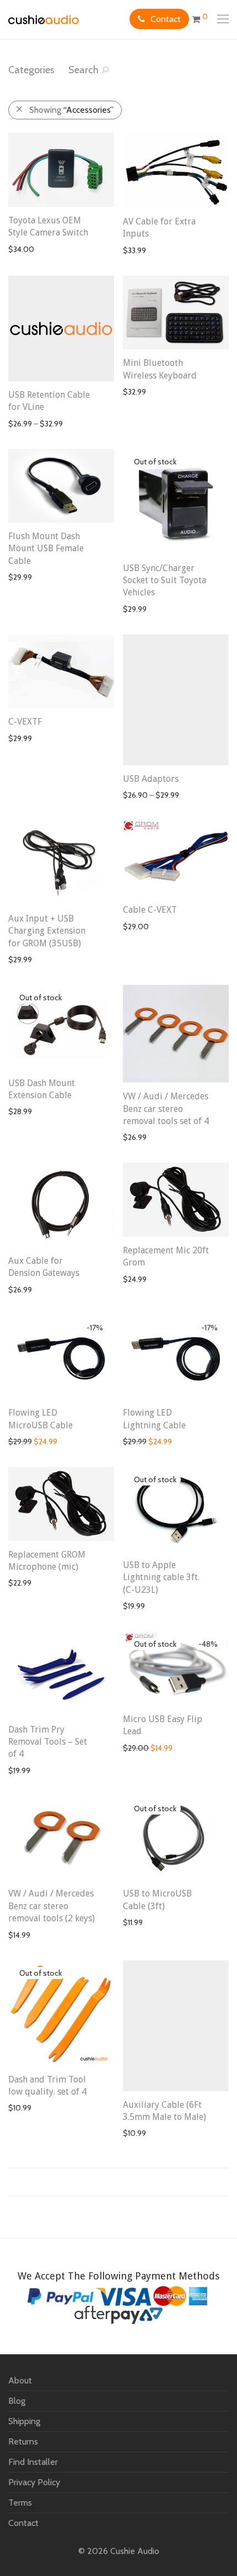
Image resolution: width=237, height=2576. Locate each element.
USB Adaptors (151, 779)
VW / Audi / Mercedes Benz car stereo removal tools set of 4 (166, 1109)
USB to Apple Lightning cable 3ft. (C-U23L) (161, 1577)
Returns (23, 2441)
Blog (17, 2401)
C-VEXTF (25, 722)
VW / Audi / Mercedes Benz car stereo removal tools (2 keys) (52, 1906)
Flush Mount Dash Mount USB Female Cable (46, 549)
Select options (28, 424)
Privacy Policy (34, 2482)
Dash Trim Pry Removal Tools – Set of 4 (48, 1742)
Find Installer (33, 2462)
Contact (166, 19)
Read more (136, 609)
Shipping (24, 2421)
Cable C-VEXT (150, 910)
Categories (31, 70)
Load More (118, 2182)
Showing (71, 110)
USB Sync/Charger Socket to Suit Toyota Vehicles (165, 580)
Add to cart (21, 249)
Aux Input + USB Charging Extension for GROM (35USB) (47, 931)
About (20, 2380)
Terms (20, 2503)
